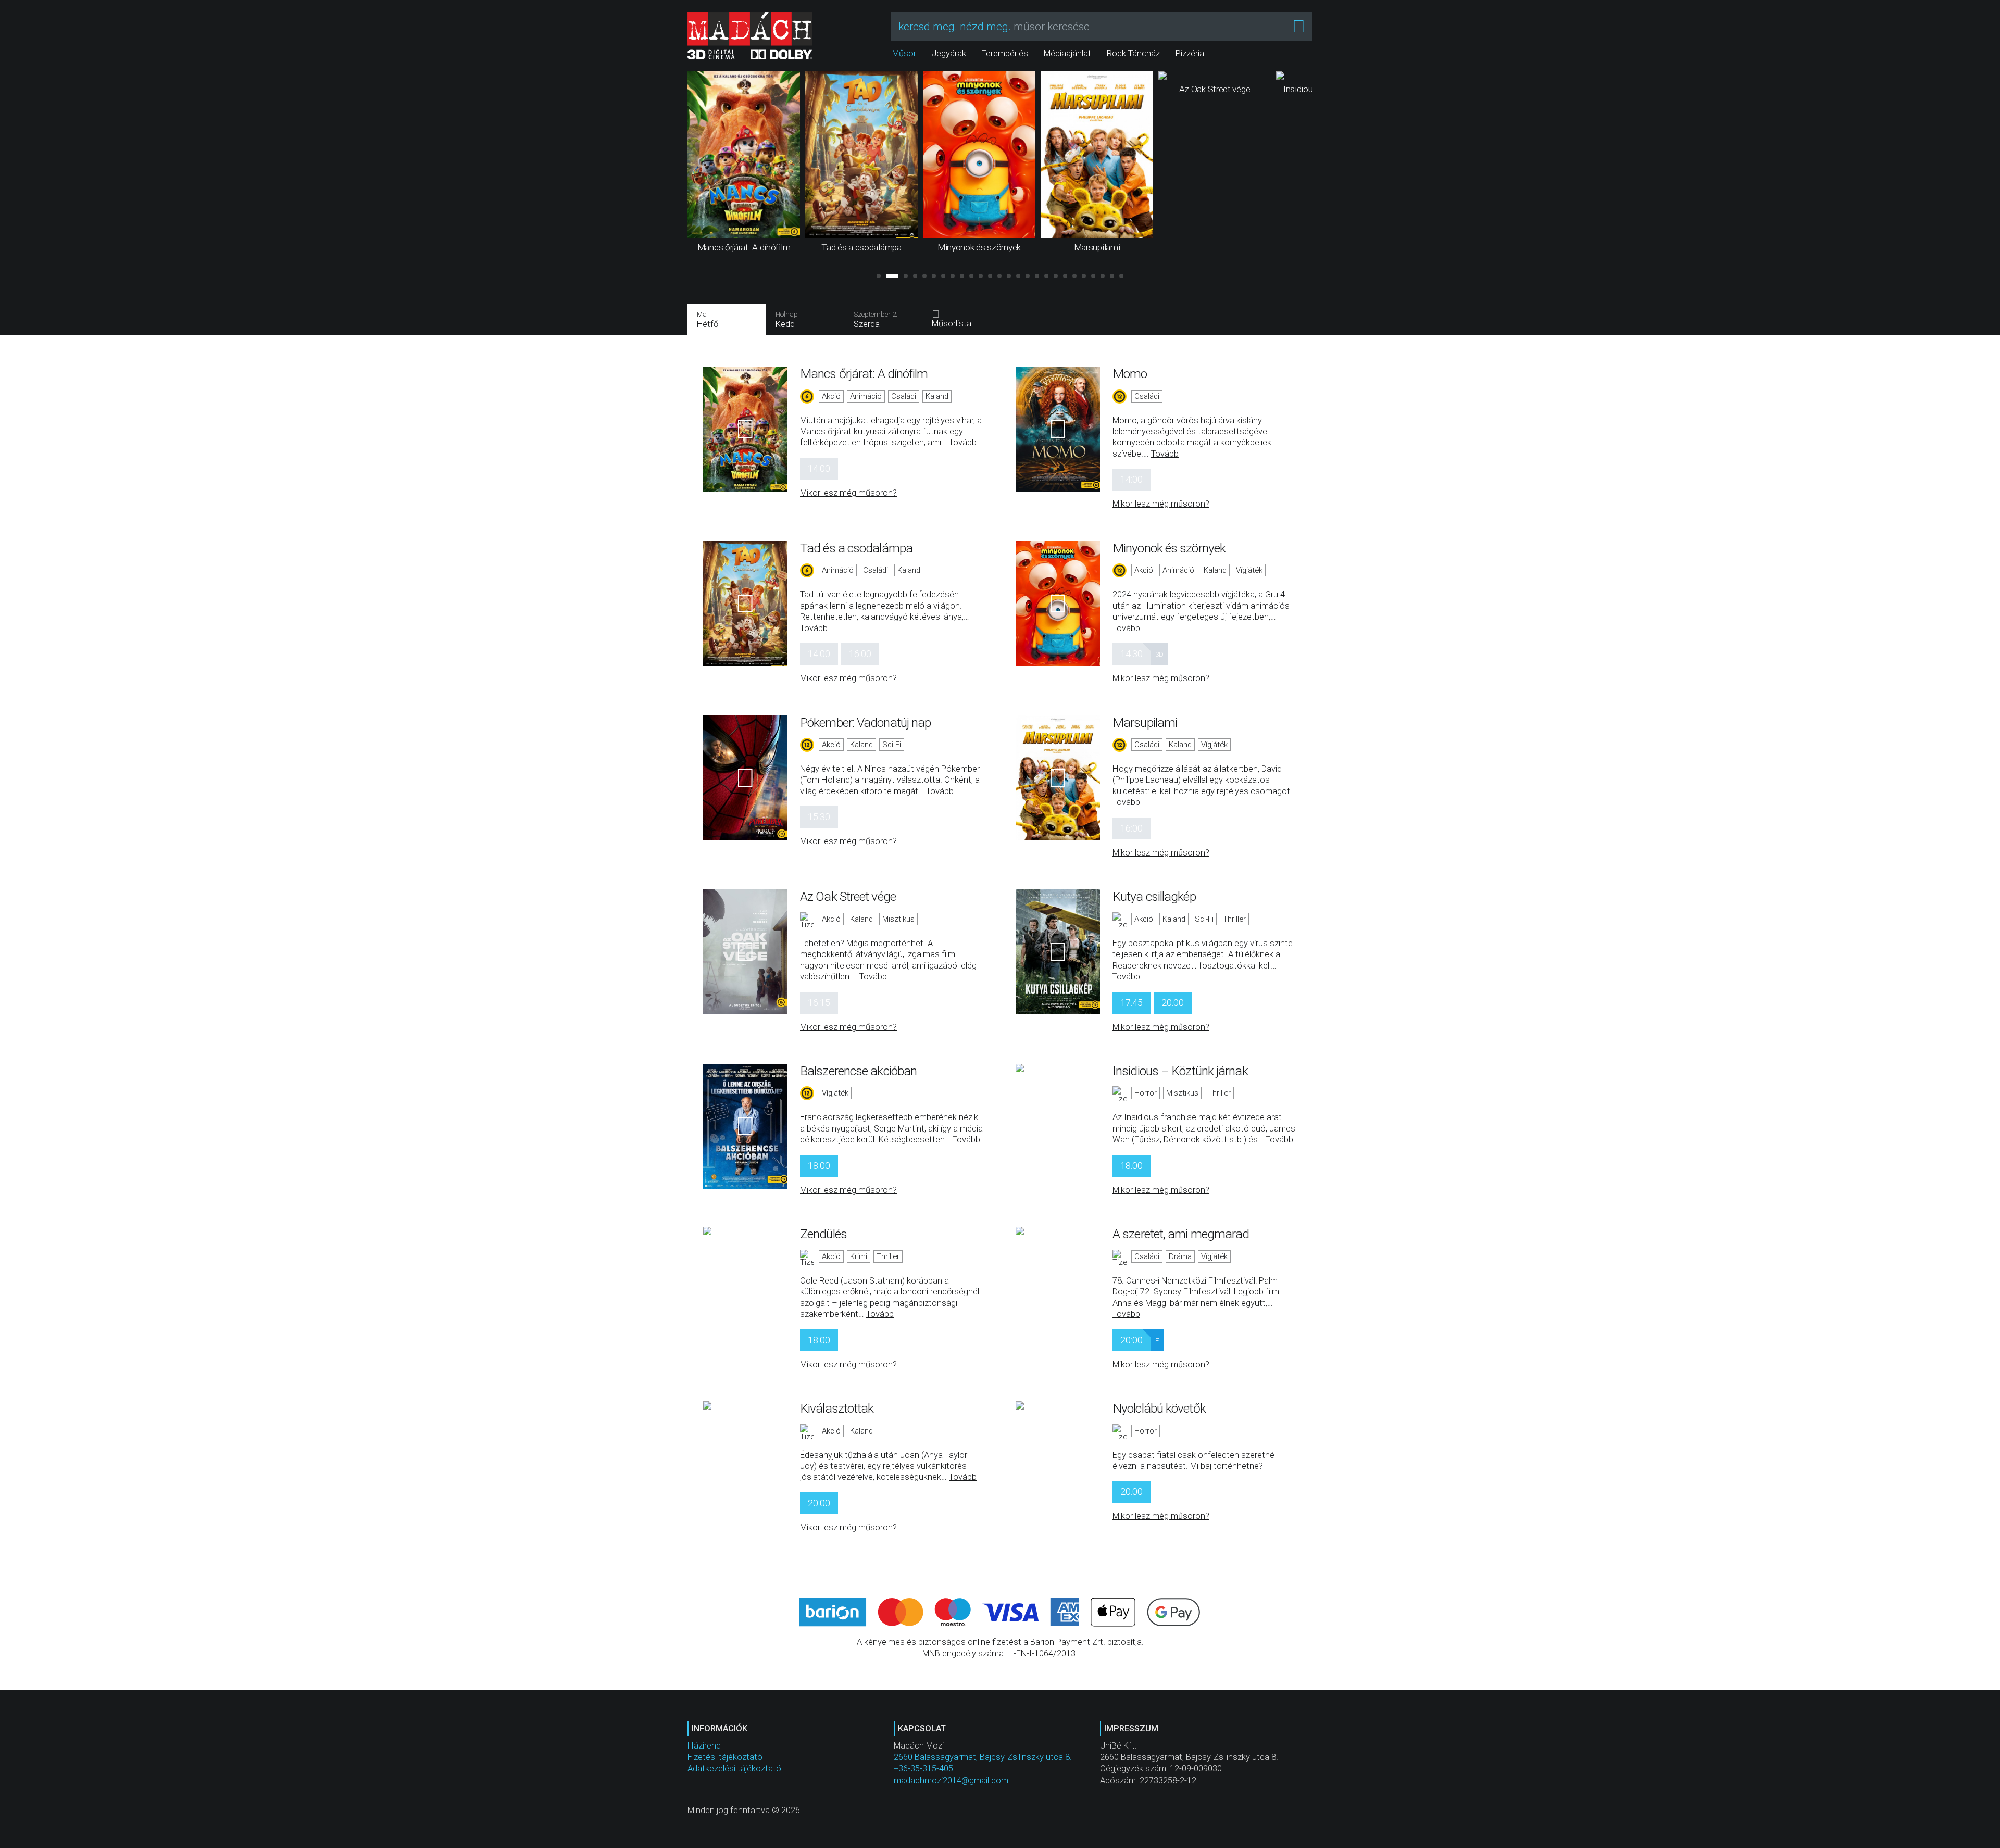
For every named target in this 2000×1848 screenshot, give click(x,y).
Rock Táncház (1133, 53)
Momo (1130, 374)
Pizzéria (1190, 53)
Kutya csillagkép (1154, 896)
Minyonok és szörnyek (1169, 548)
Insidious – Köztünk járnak (1180, 1071)
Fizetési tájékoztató (725, 1757)
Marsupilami (1145, 722)
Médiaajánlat (1067, 53)
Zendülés (823, 1234)
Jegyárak (949, 53)
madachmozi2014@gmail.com (951, 1781)
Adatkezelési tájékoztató (734, 1769)
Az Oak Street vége (848, 896)
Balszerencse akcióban (858, 1071)
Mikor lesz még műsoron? (848, 493)
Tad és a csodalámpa (856, 548)
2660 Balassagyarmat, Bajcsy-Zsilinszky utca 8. (983, 1757)
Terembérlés (1005, 53)
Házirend (704, 1746)
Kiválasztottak (837, 1408)
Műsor (904, 53)
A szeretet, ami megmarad (1181, 1234)
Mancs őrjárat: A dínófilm (864, 374)
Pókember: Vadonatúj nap (865, 722)
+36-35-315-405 (923, 1769)
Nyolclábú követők (1159, 1408)
